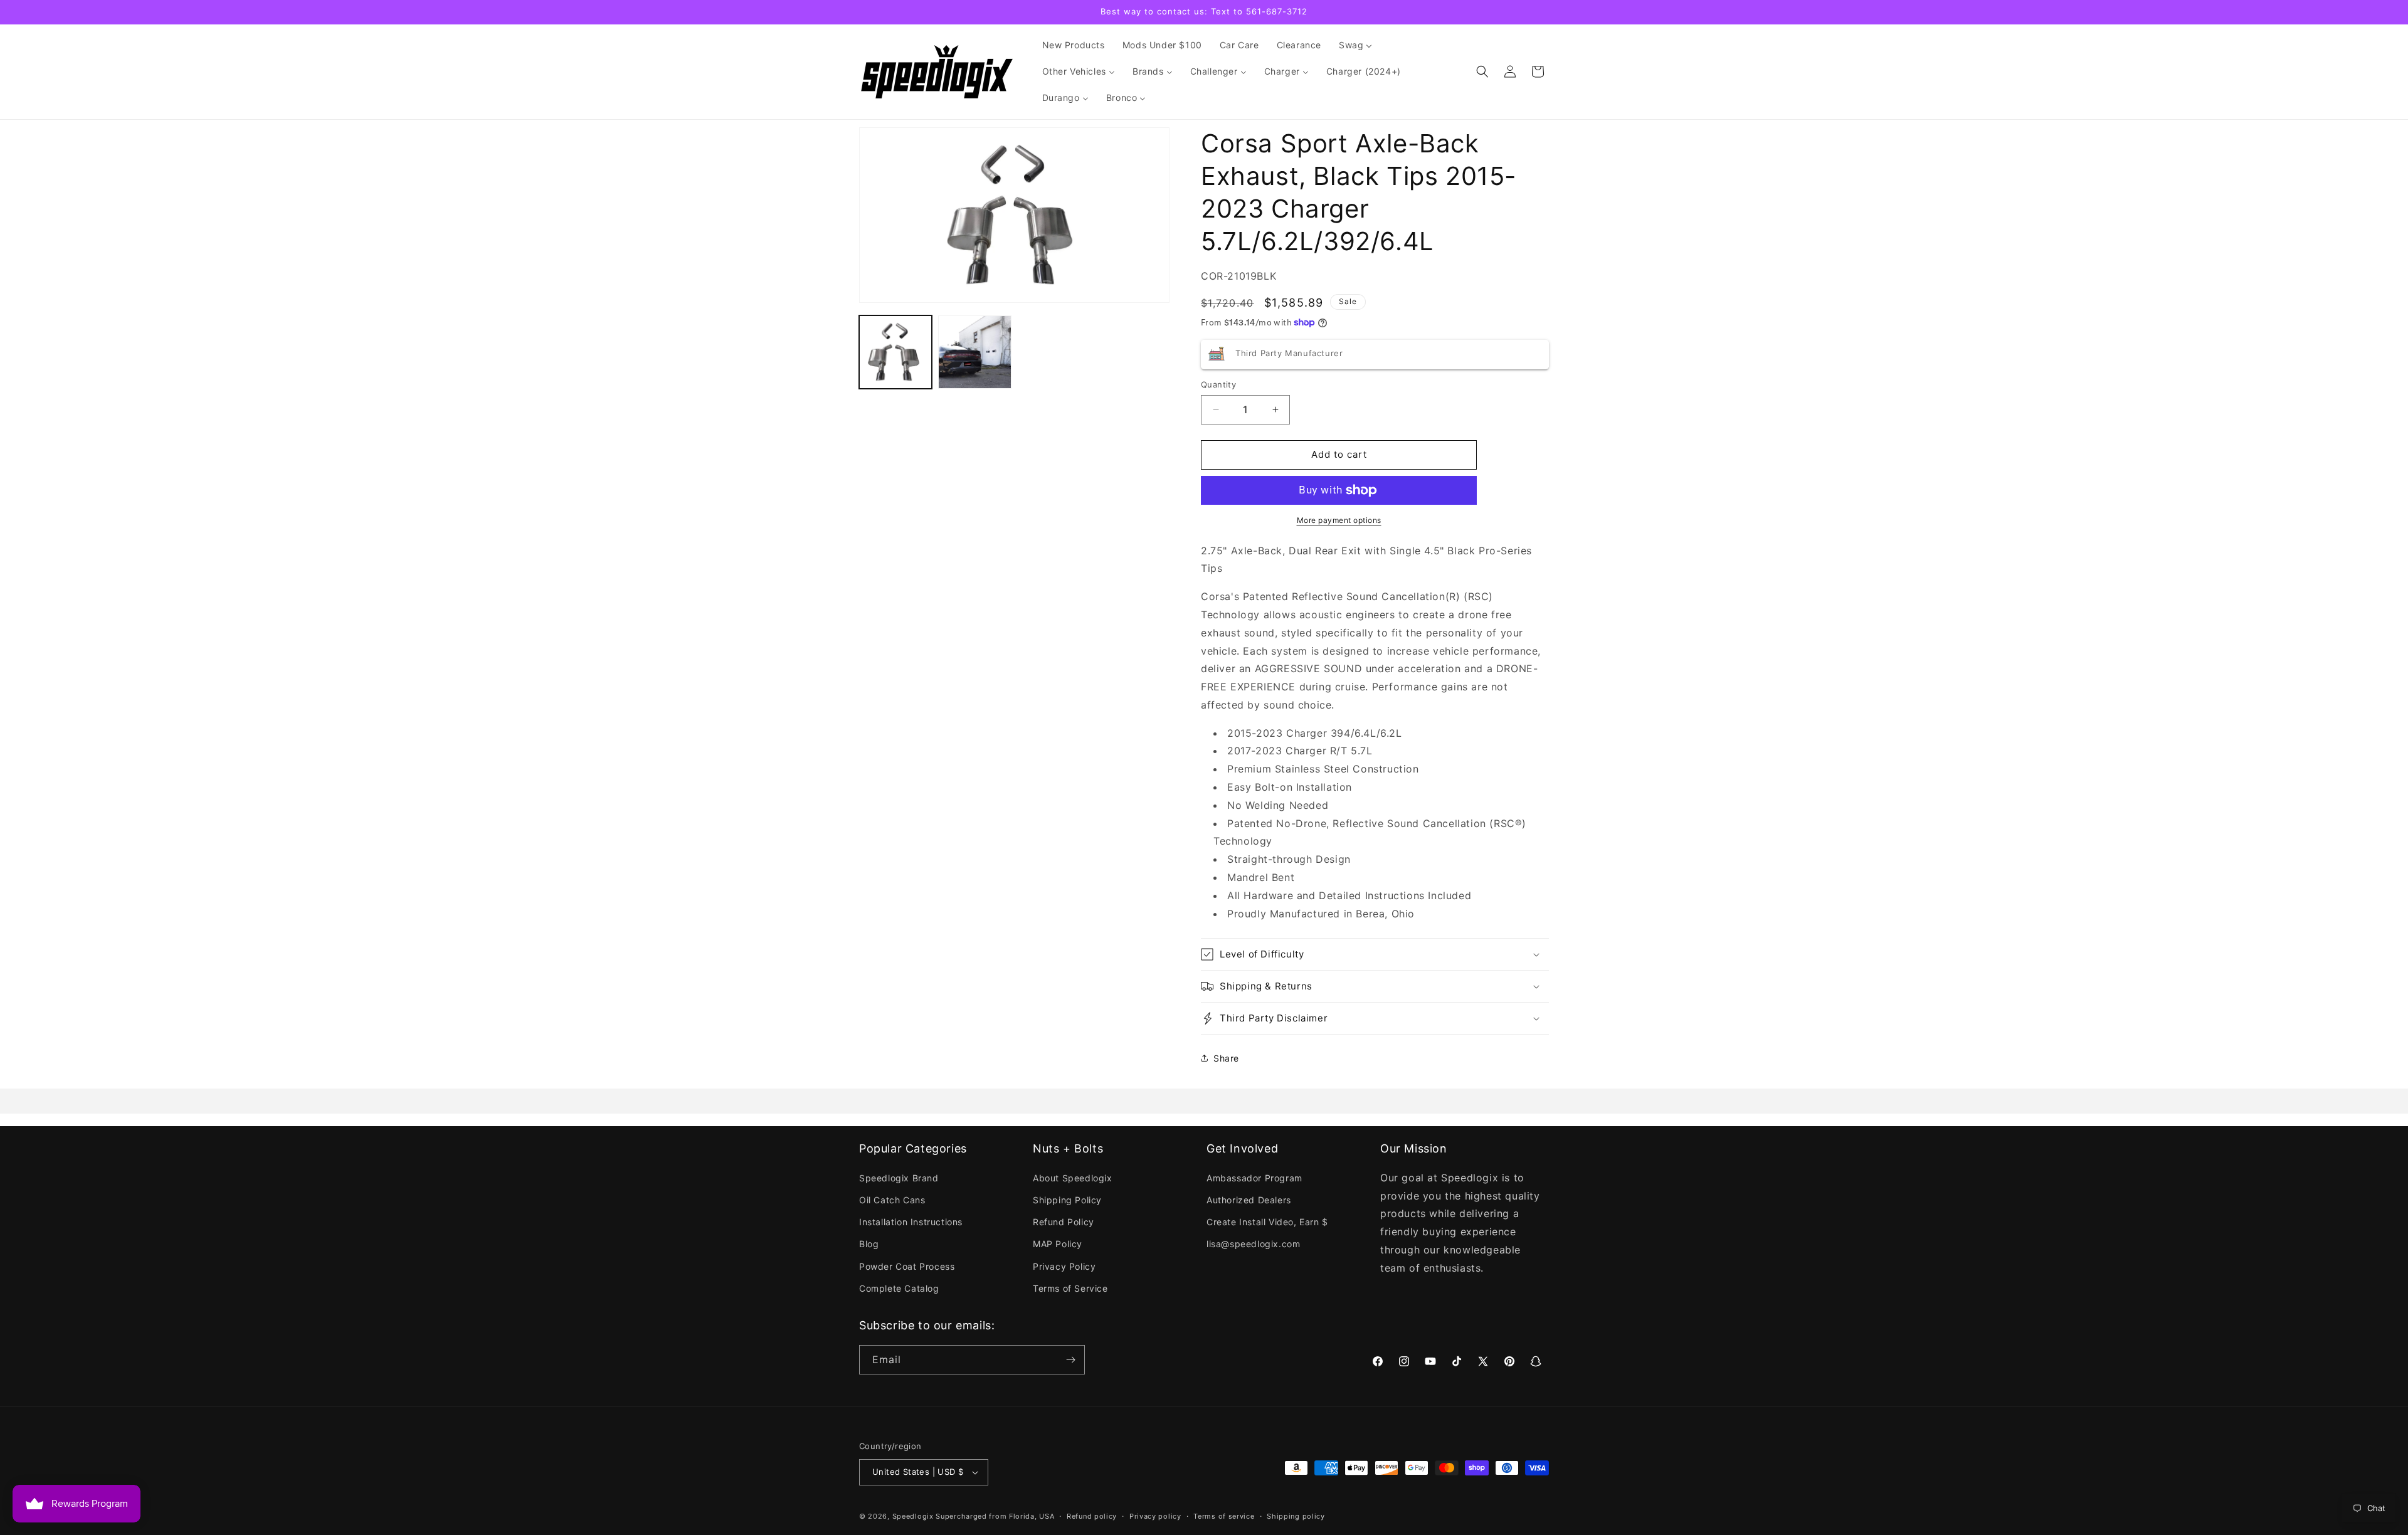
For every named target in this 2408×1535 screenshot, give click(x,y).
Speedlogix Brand (899, 1178)
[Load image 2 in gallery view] (974, 352)
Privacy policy (1155, 1516)
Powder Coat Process (907, 1266)
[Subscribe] (1070, 1360)
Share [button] (1226, 1058)
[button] (1482, 71)
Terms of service (1224, 1516)
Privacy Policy (1064, 1266)
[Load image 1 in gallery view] (895, 352)
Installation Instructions (911, 1222)
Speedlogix (913, 1516)
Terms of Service (1070, 1288)
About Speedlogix (1073, 1178)
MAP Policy (1058, 1244)
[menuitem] (1074, 45)
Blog (869, 1244)
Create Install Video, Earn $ (1267, 1222)
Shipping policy (1296, 1516)
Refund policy (1092, 1516)
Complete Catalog (899, 1288)
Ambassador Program (1254, 1178)
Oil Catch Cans (892, 1200)
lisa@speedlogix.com (1253, 1244)
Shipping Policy (1067, 1200)
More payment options (1339, 520)
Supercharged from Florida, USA (995, 1516)
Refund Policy (1064, 1222)
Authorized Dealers (1249, 1200)
